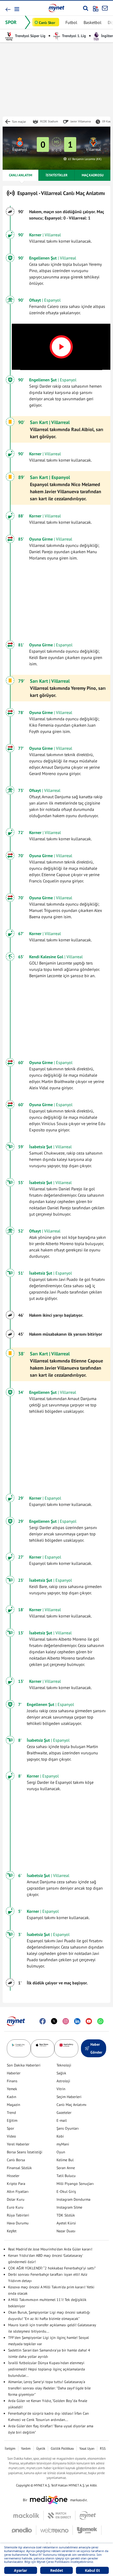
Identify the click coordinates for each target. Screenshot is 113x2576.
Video (11, 2136)
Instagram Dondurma (73, 2199)
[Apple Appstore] (43, 2048)
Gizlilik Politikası (62, 2448)
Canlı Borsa (16, 2160)
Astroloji (63, 2081)
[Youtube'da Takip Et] (89, 2021)
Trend (11, 2113)
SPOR (11, 22)
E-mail (62, 2120)
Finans (12, 2081)
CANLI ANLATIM (20, 175)
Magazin (14, 2105)
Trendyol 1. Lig (74, 36)
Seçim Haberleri (69, 2097)
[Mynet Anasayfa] (56, 8)
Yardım (26, 2448)
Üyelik (41, 2448)
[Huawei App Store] (66, 2048)
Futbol (71, 22)
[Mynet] (88, 2515)
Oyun (61, 2152)
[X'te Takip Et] (54, 2021)
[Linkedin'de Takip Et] (77, 2021)
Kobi (60, 2136)
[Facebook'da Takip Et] (43, 2021)
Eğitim (12, 2120)
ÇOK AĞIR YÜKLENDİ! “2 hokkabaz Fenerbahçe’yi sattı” (52, 2268)
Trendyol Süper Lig (30, 36)
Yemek (12, 2089)
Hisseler (13, 2176)
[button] (16, 9)
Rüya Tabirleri (18, 2215)
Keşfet (12, 2231)
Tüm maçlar (19, 122)
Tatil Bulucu (66, 2176)
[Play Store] (19, 2048)
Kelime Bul (65, 2160)
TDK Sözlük (66, 2215)
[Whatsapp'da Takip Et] (100, 2021)
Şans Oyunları (68, 2128)
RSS (103, 2448)
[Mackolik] (29, 2515)
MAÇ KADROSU (93, 175)
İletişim (10, 2448)
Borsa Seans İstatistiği (25, 2152)
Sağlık (61, 2073)
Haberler (14, 2073)
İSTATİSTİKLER (57, 175)
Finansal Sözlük (19, 2168)
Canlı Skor (47, 23)
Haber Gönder (96, 2048)
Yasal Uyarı (87, 2448)
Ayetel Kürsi (66, 2223)
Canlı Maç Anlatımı (71, 2105)
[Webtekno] (55, 2530)
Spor (11, 2128)
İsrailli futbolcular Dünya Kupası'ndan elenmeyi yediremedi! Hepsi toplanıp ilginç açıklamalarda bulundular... (47, 2369)
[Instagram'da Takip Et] (66, 2021)
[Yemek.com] (87, 2530)
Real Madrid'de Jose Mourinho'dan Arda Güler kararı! (50, 2249)
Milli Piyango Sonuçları (75, 2184)
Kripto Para (16, 2184)
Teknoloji (64, 2065)
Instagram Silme (69, 2207)
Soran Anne (66, 2168)
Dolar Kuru (16, 2199)
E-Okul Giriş (66, 2191)
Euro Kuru (15, 2207)
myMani (63, 2144)
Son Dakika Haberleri (24, 2065)
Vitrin (61, 2089)
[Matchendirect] (60, 2515)
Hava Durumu (18, 2223)
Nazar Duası (66, 2231)
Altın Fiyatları (18, 2191)
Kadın (12, 2097)
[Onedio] (24, 2530)
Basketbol (93, 22)
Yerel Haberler (18, 2144)
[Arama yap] (86, 8)
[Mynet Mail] (105, 8)
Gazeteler (64, 2113)
